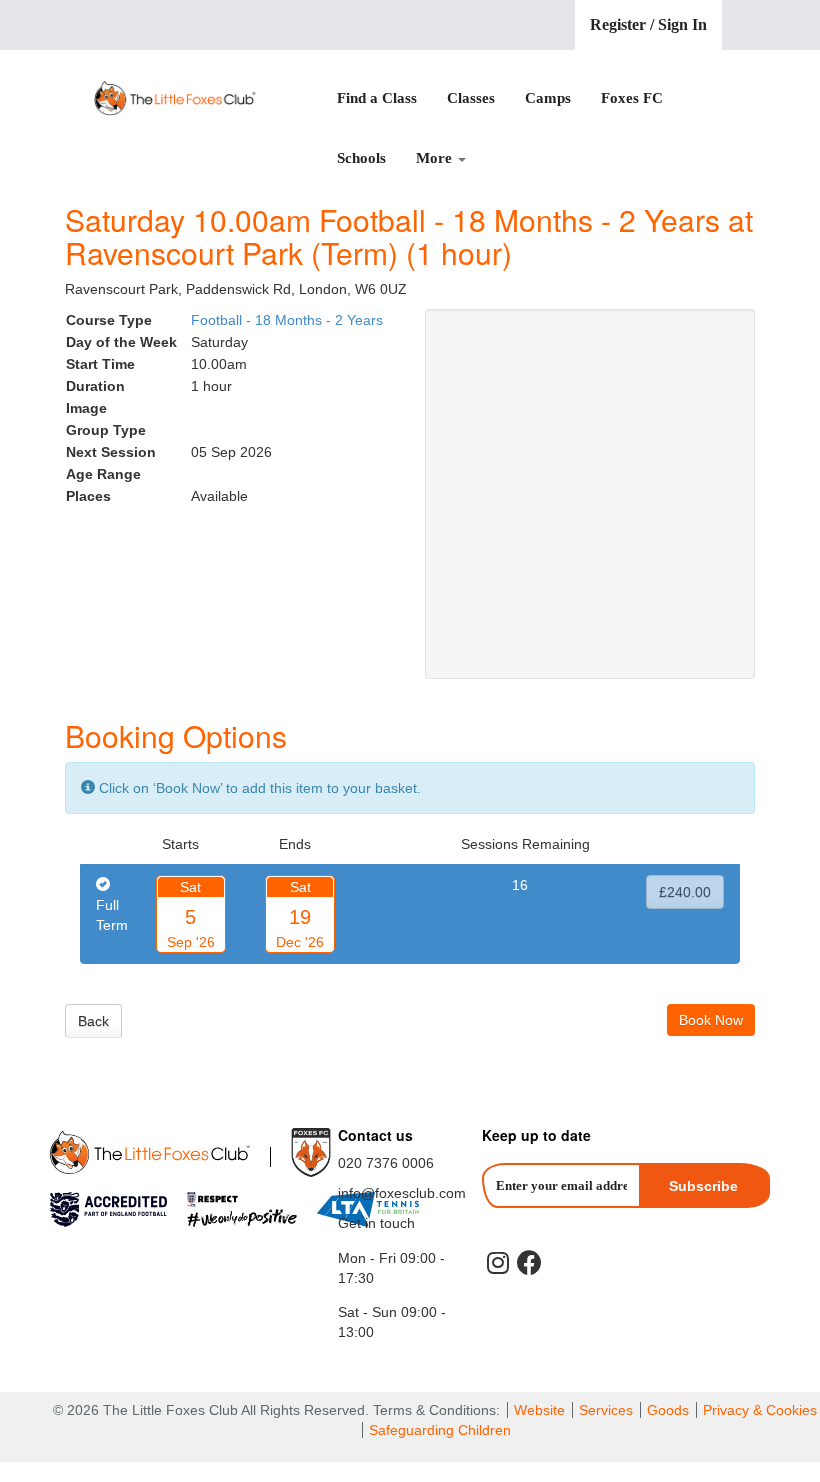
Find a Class (377, 98)
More (436, 158)
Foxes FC (632, 98)
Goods (668, 1410)
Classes (471, 98)
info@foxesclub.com (402, 1193)
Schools (361, 158)
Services (606, 1410)
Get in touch (376, 1223)
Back (93, 1021)
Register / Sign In (648, 24)
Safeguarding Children (440, 1430)
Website (539, 1410)
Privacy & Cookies (760, 1410)
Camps (548, 98)
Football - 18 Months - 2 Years (287, 320)
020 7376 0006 (386, 1163)
